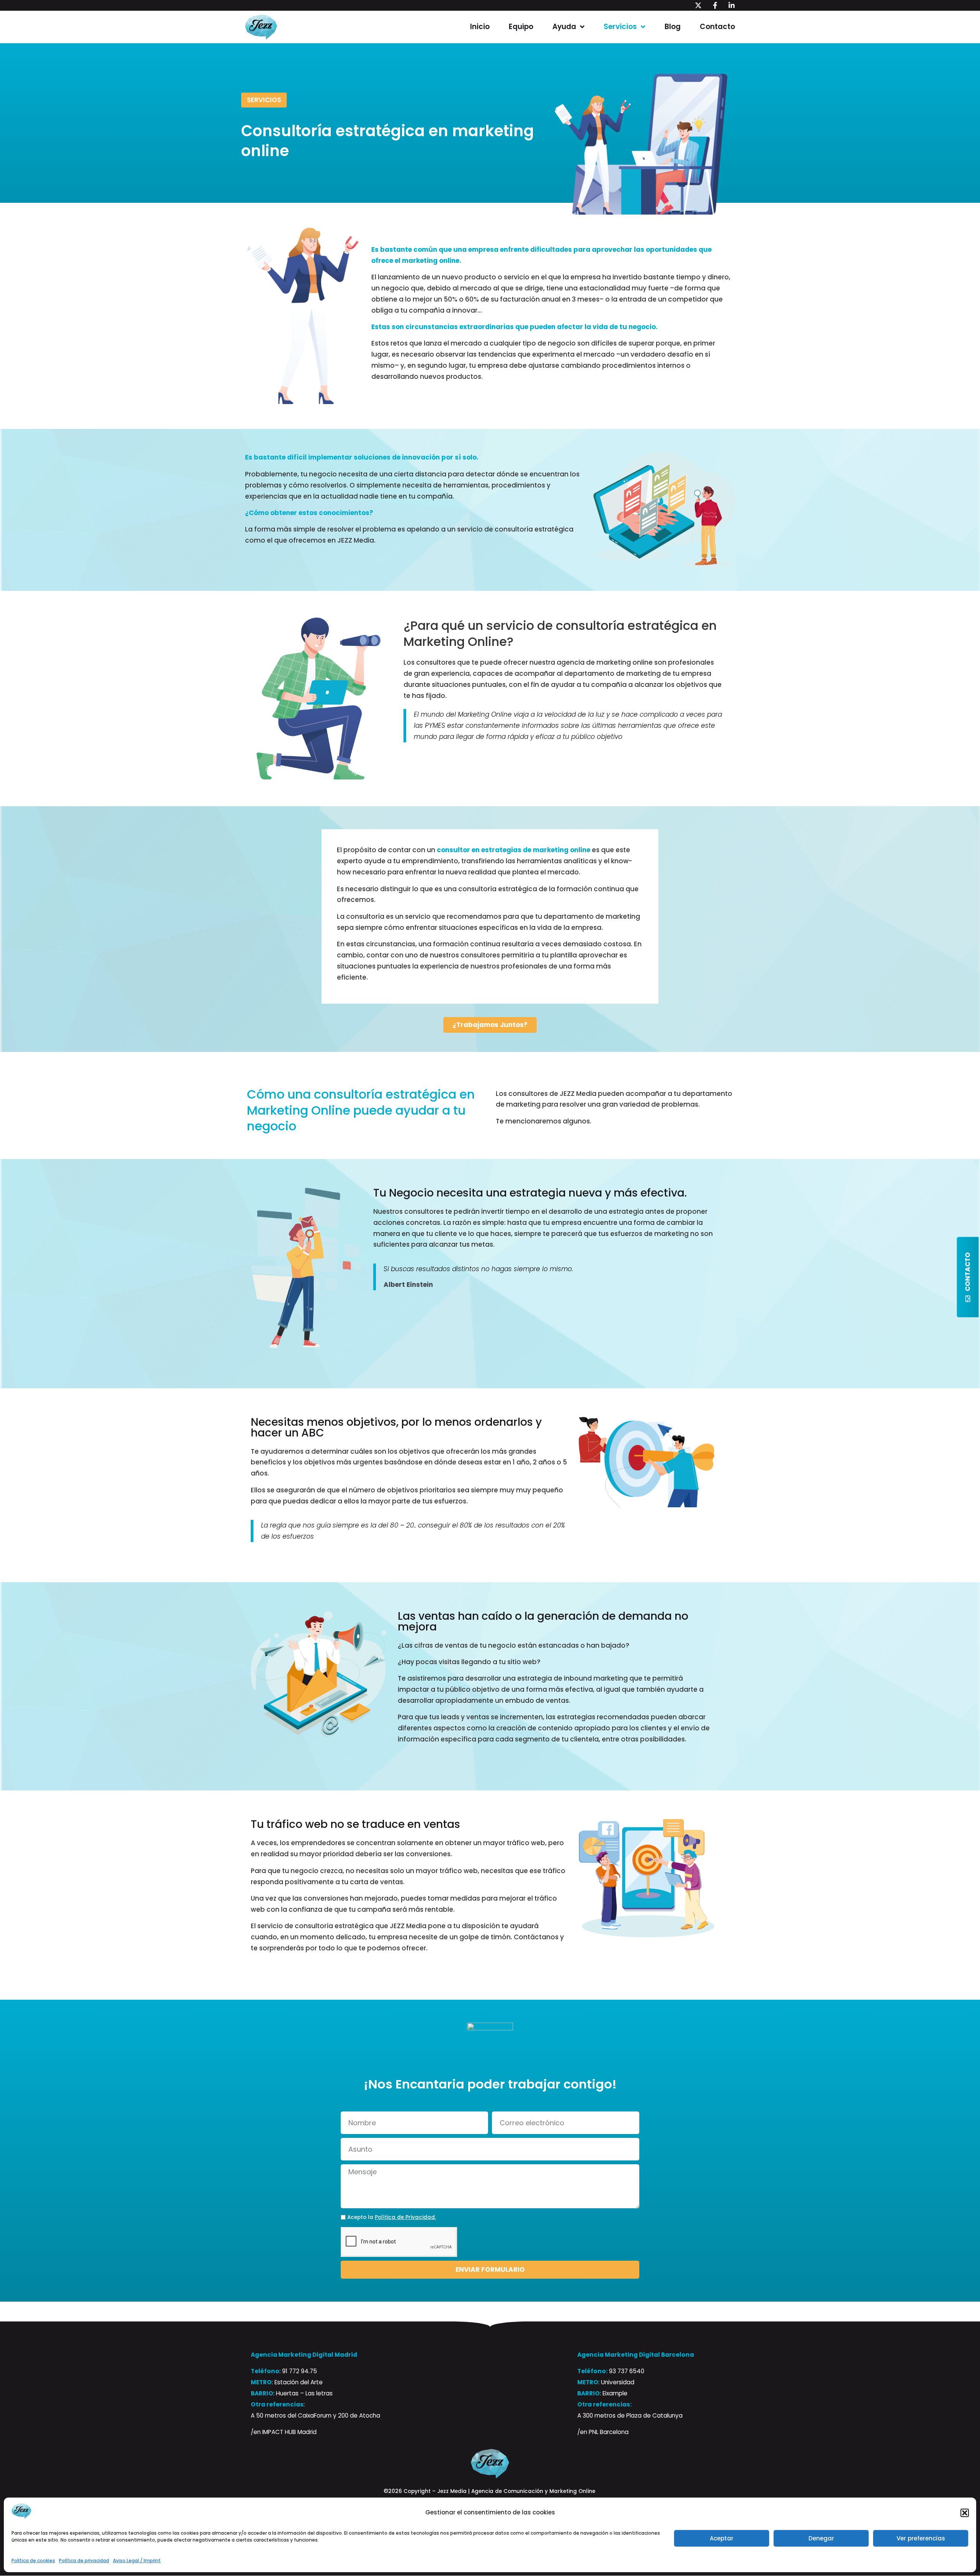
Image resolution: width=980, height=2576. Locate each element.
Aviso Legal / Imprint (137, 2561)
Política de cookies (33, 2561)
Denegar (821, 2538)
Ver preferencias (921, 2538)
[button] (965, 2513)
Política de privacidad (84, 2561)
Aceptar (722, 2538)
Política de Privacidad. (405, 2217)
